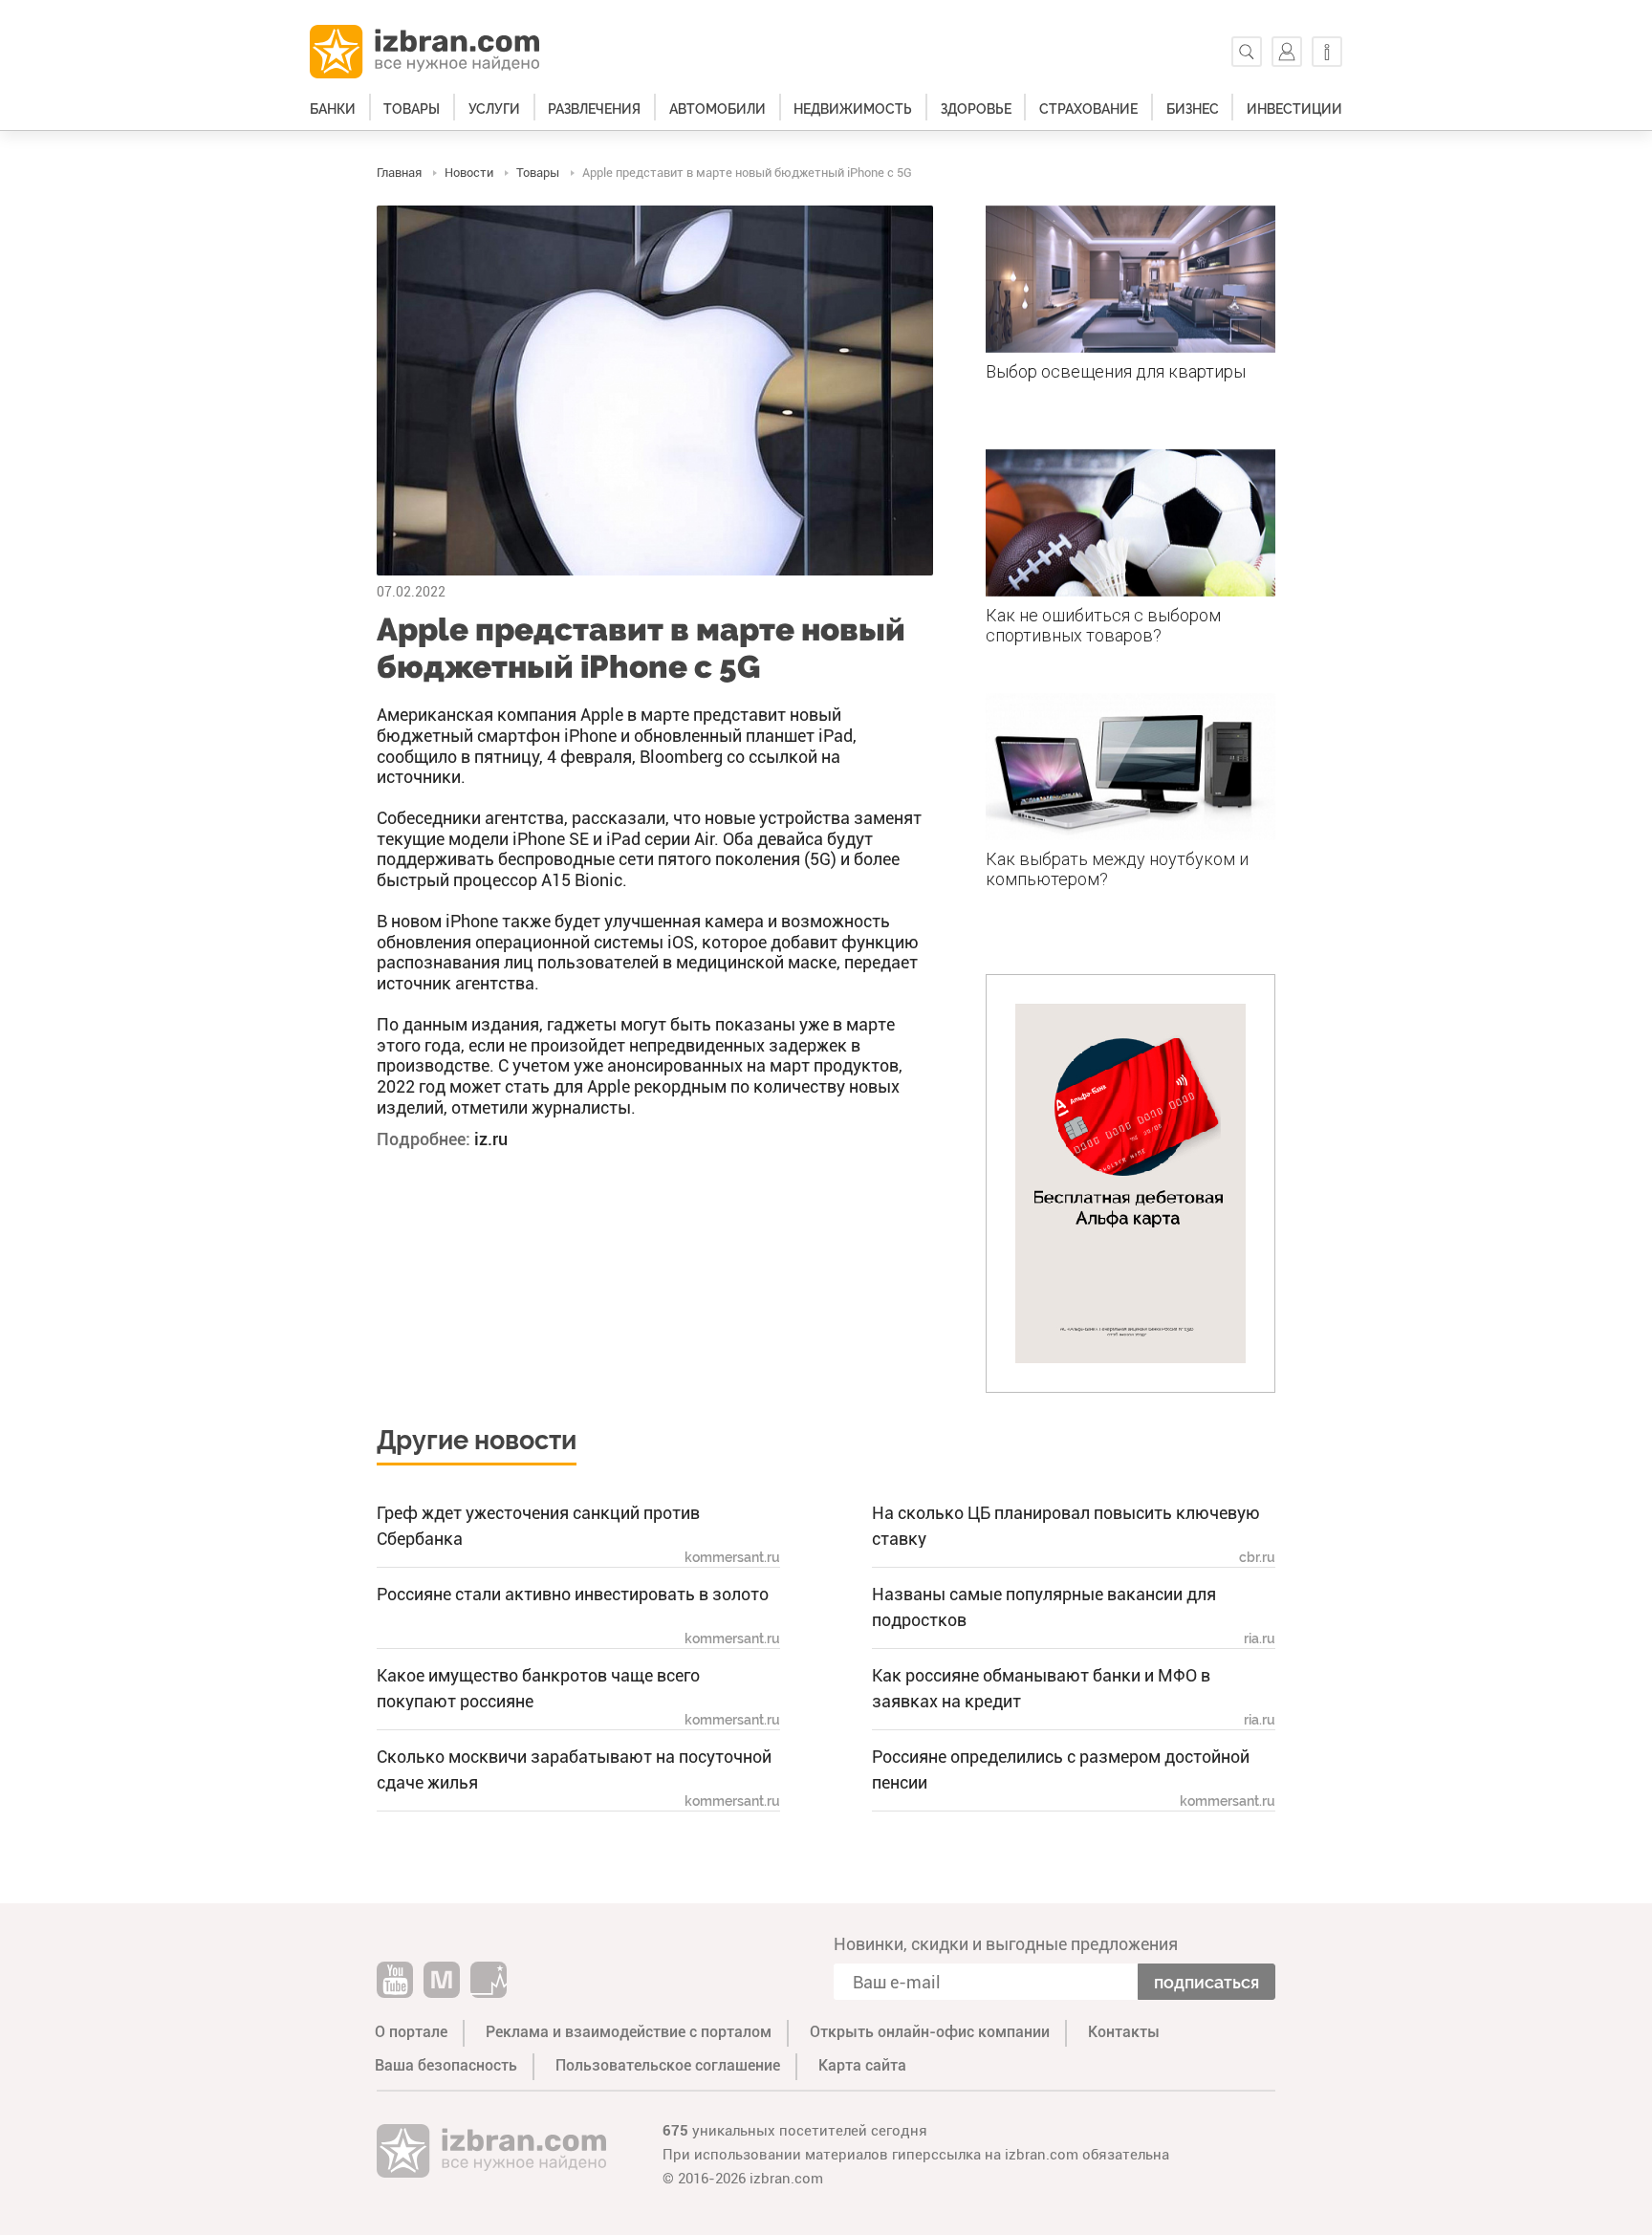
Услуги (494, 109)
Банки (333, 109)
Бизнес (1193, 109)
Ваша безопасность (446, 2065)
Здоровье (976, 109)
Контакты (1124, 2032)
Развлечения (594, 109)
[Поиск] (1247, 52)
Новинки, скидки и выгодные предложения (1006, 1944)
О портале (411, 2032)
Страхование (1088, 109)
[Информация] (1327, 52)
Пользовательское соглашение (668, 2065)
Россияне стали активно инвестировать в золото (573, 1594)
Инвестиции (1294, 109)
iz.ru (491, 1139)
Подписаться (1206, 1982)
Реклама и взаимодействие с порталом (629, 2032)
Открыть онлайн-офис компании (930, 2032)
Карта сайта (862, 2065)
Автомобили (717, 109)
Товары (412, 109)
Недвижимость (853, 109)
